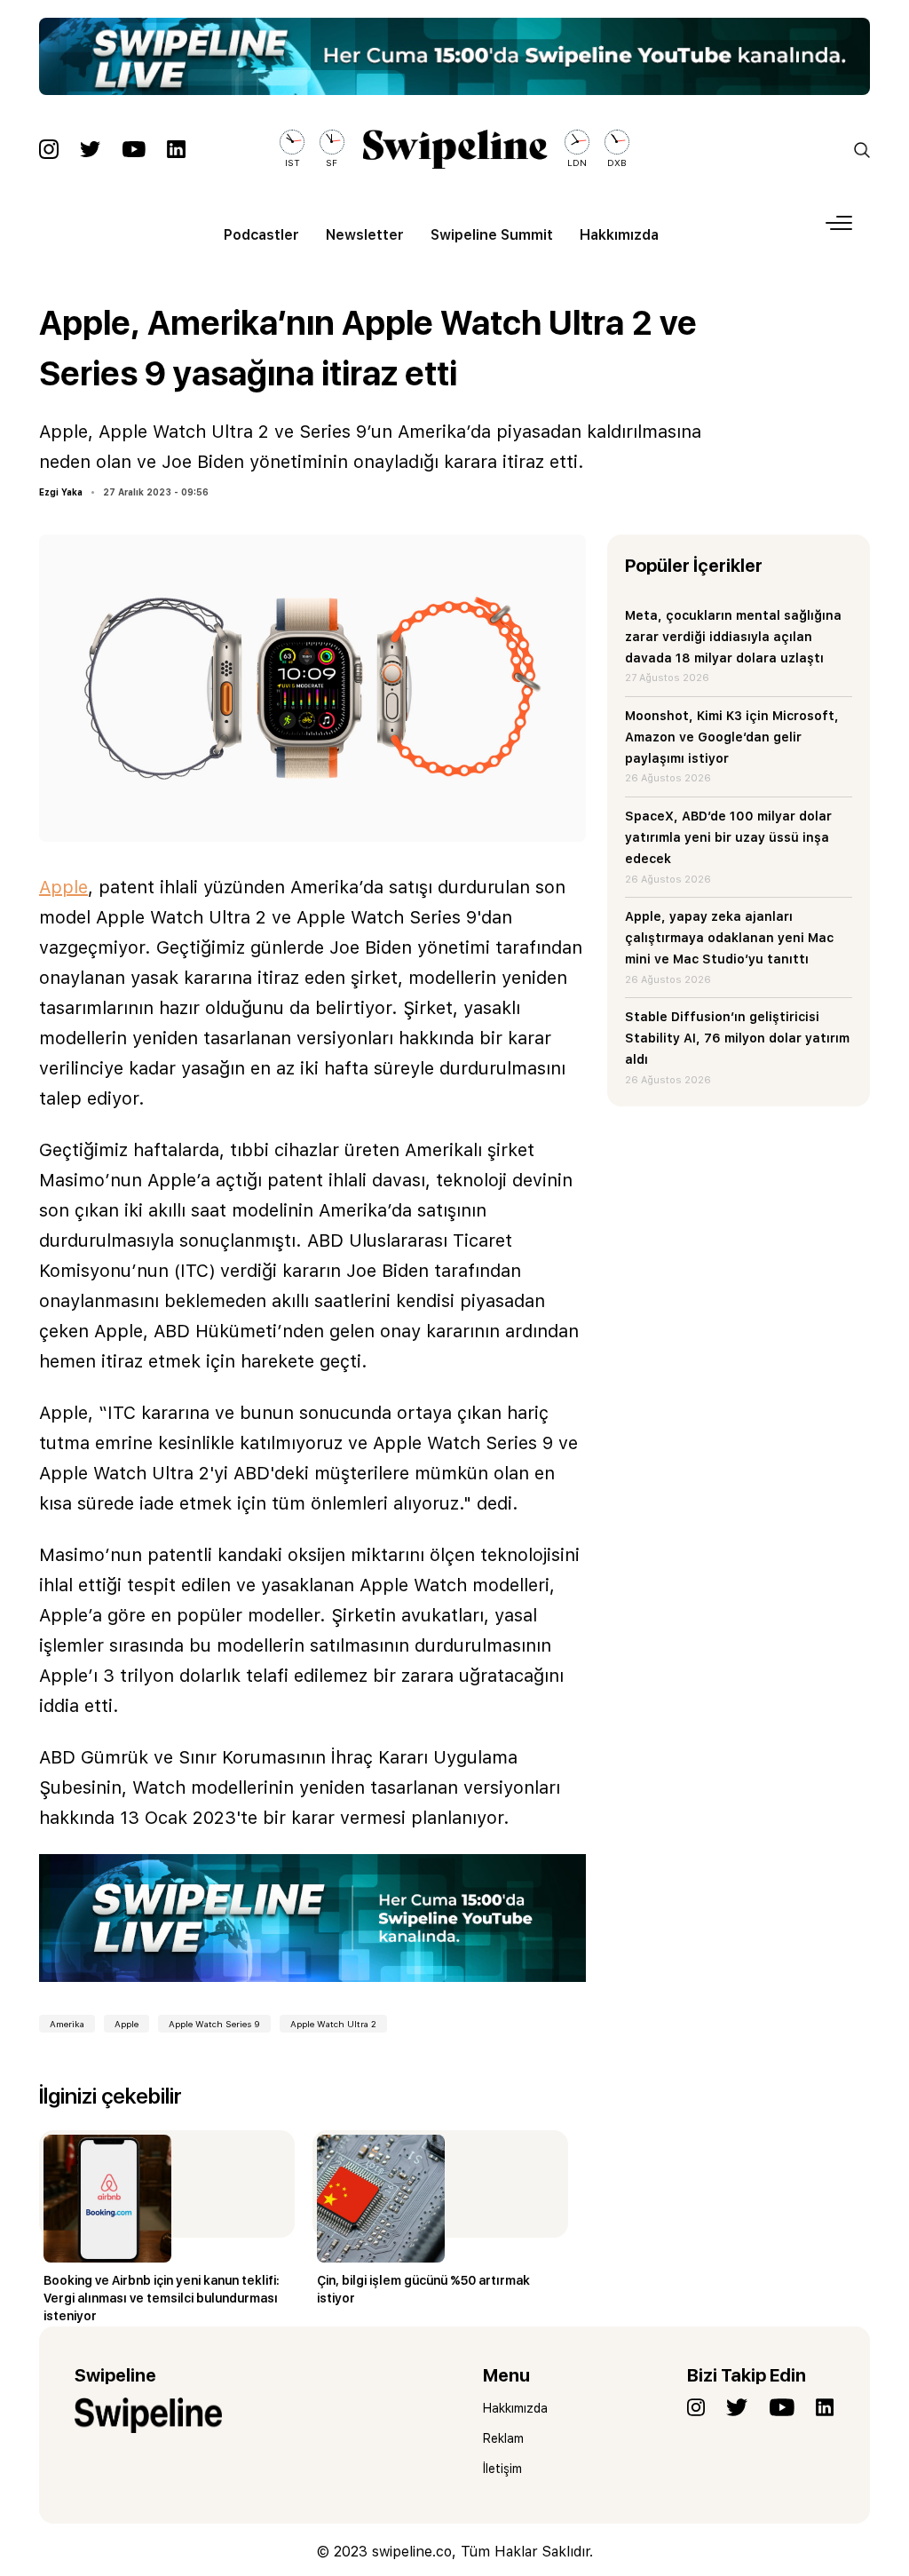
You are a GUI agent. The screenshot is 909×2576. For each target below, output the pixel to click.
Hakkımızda (619, 235)
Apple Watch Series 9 (214, 2024)
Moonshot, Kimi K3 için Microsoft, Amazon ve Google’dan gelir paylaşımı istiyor (732, 737)
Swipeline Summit (492, 235)
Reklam (503, 2438)
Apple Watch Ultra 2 (333, 2024)
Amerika (67, 2024)
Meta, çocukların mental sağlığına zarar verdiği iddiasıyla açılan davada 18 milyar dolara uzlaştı (733, 637)
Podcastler (261, 235)
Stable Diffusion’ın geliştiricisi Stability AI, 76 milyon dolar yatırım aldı (737, 1038)
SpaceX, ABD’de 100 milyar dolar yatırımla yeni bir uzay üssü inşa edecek (728, 837)
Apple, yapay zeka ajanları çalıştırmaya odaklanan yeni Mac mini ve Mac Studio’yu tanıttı (729, 938)
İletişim (502, 2469)
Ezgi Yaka (61, 492)
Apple (63, 887)
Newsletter (365, 235)
